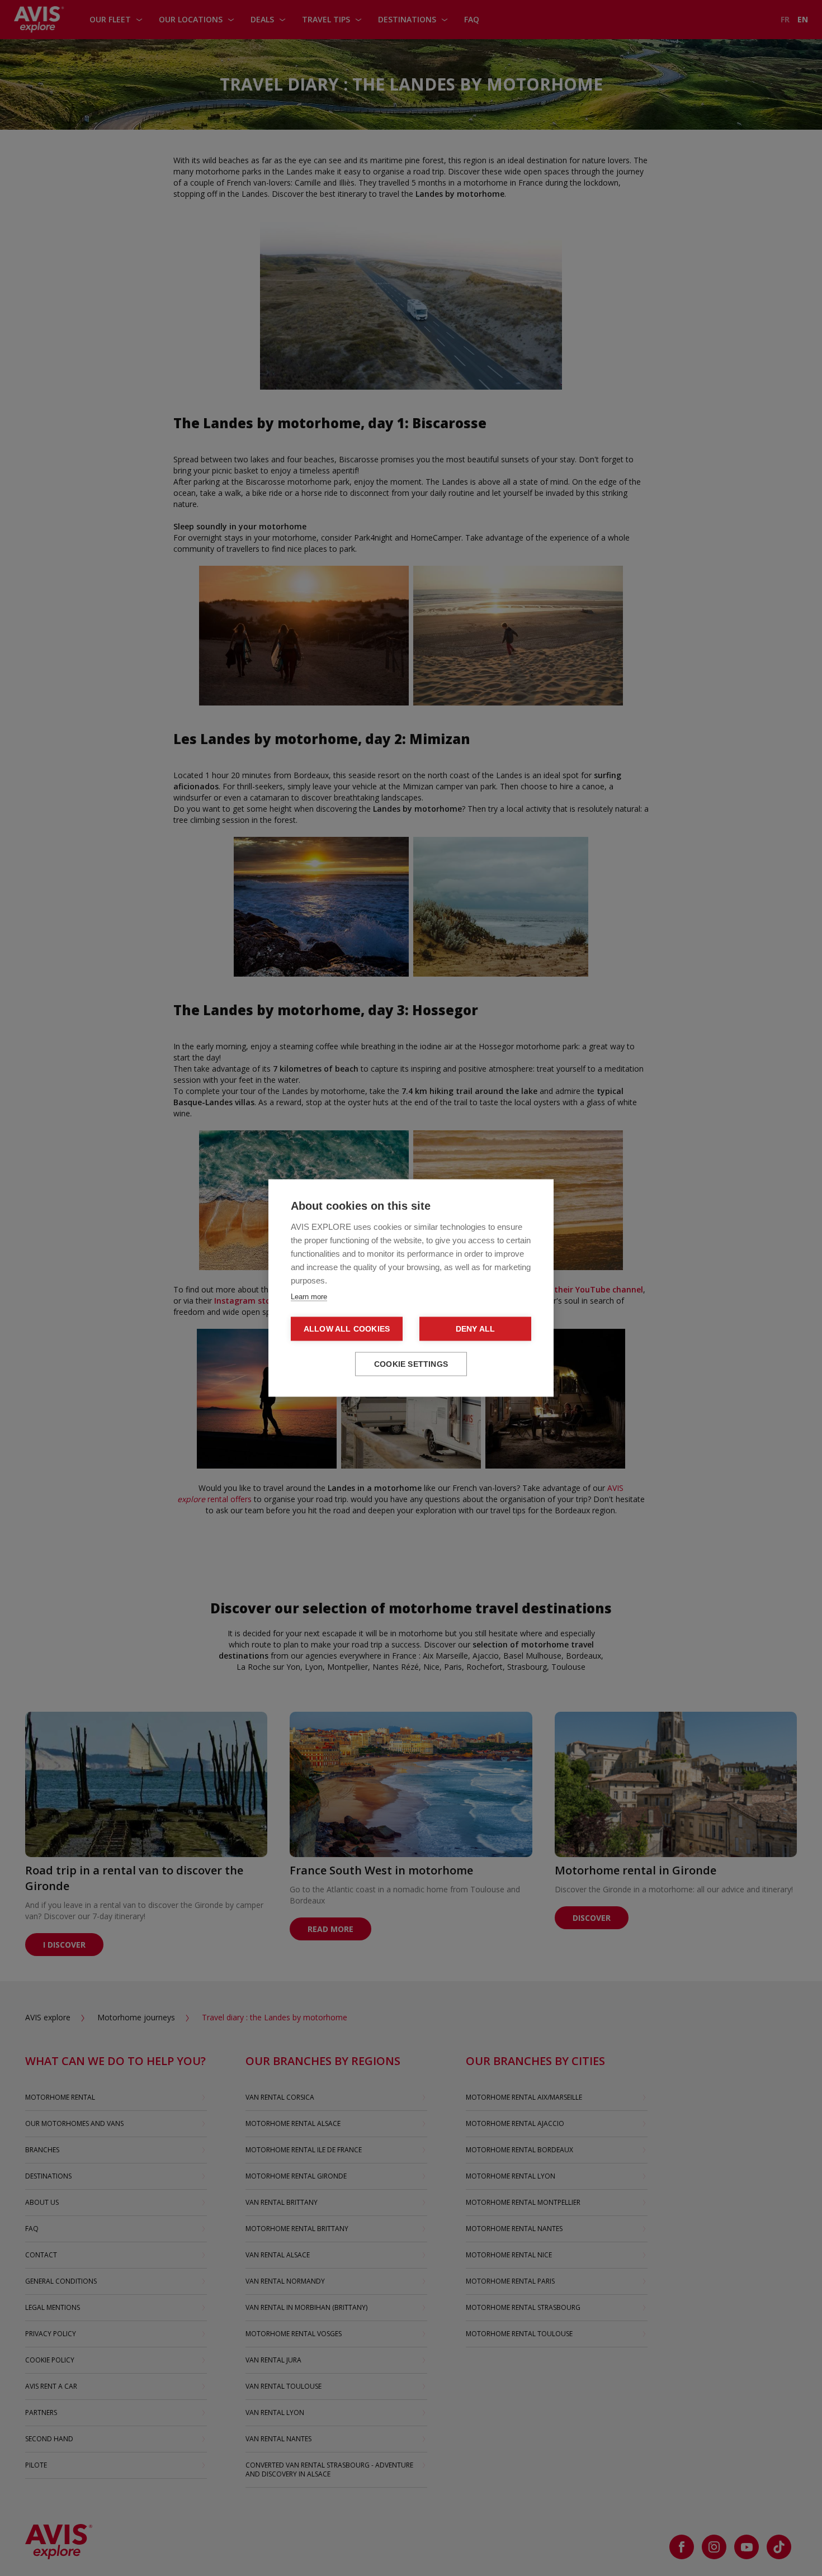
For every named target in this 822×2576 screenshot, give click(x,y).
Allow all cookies (347, 1329)
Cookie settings (411, 1364)
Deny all (476, 1329)
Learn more (309, 1297)
